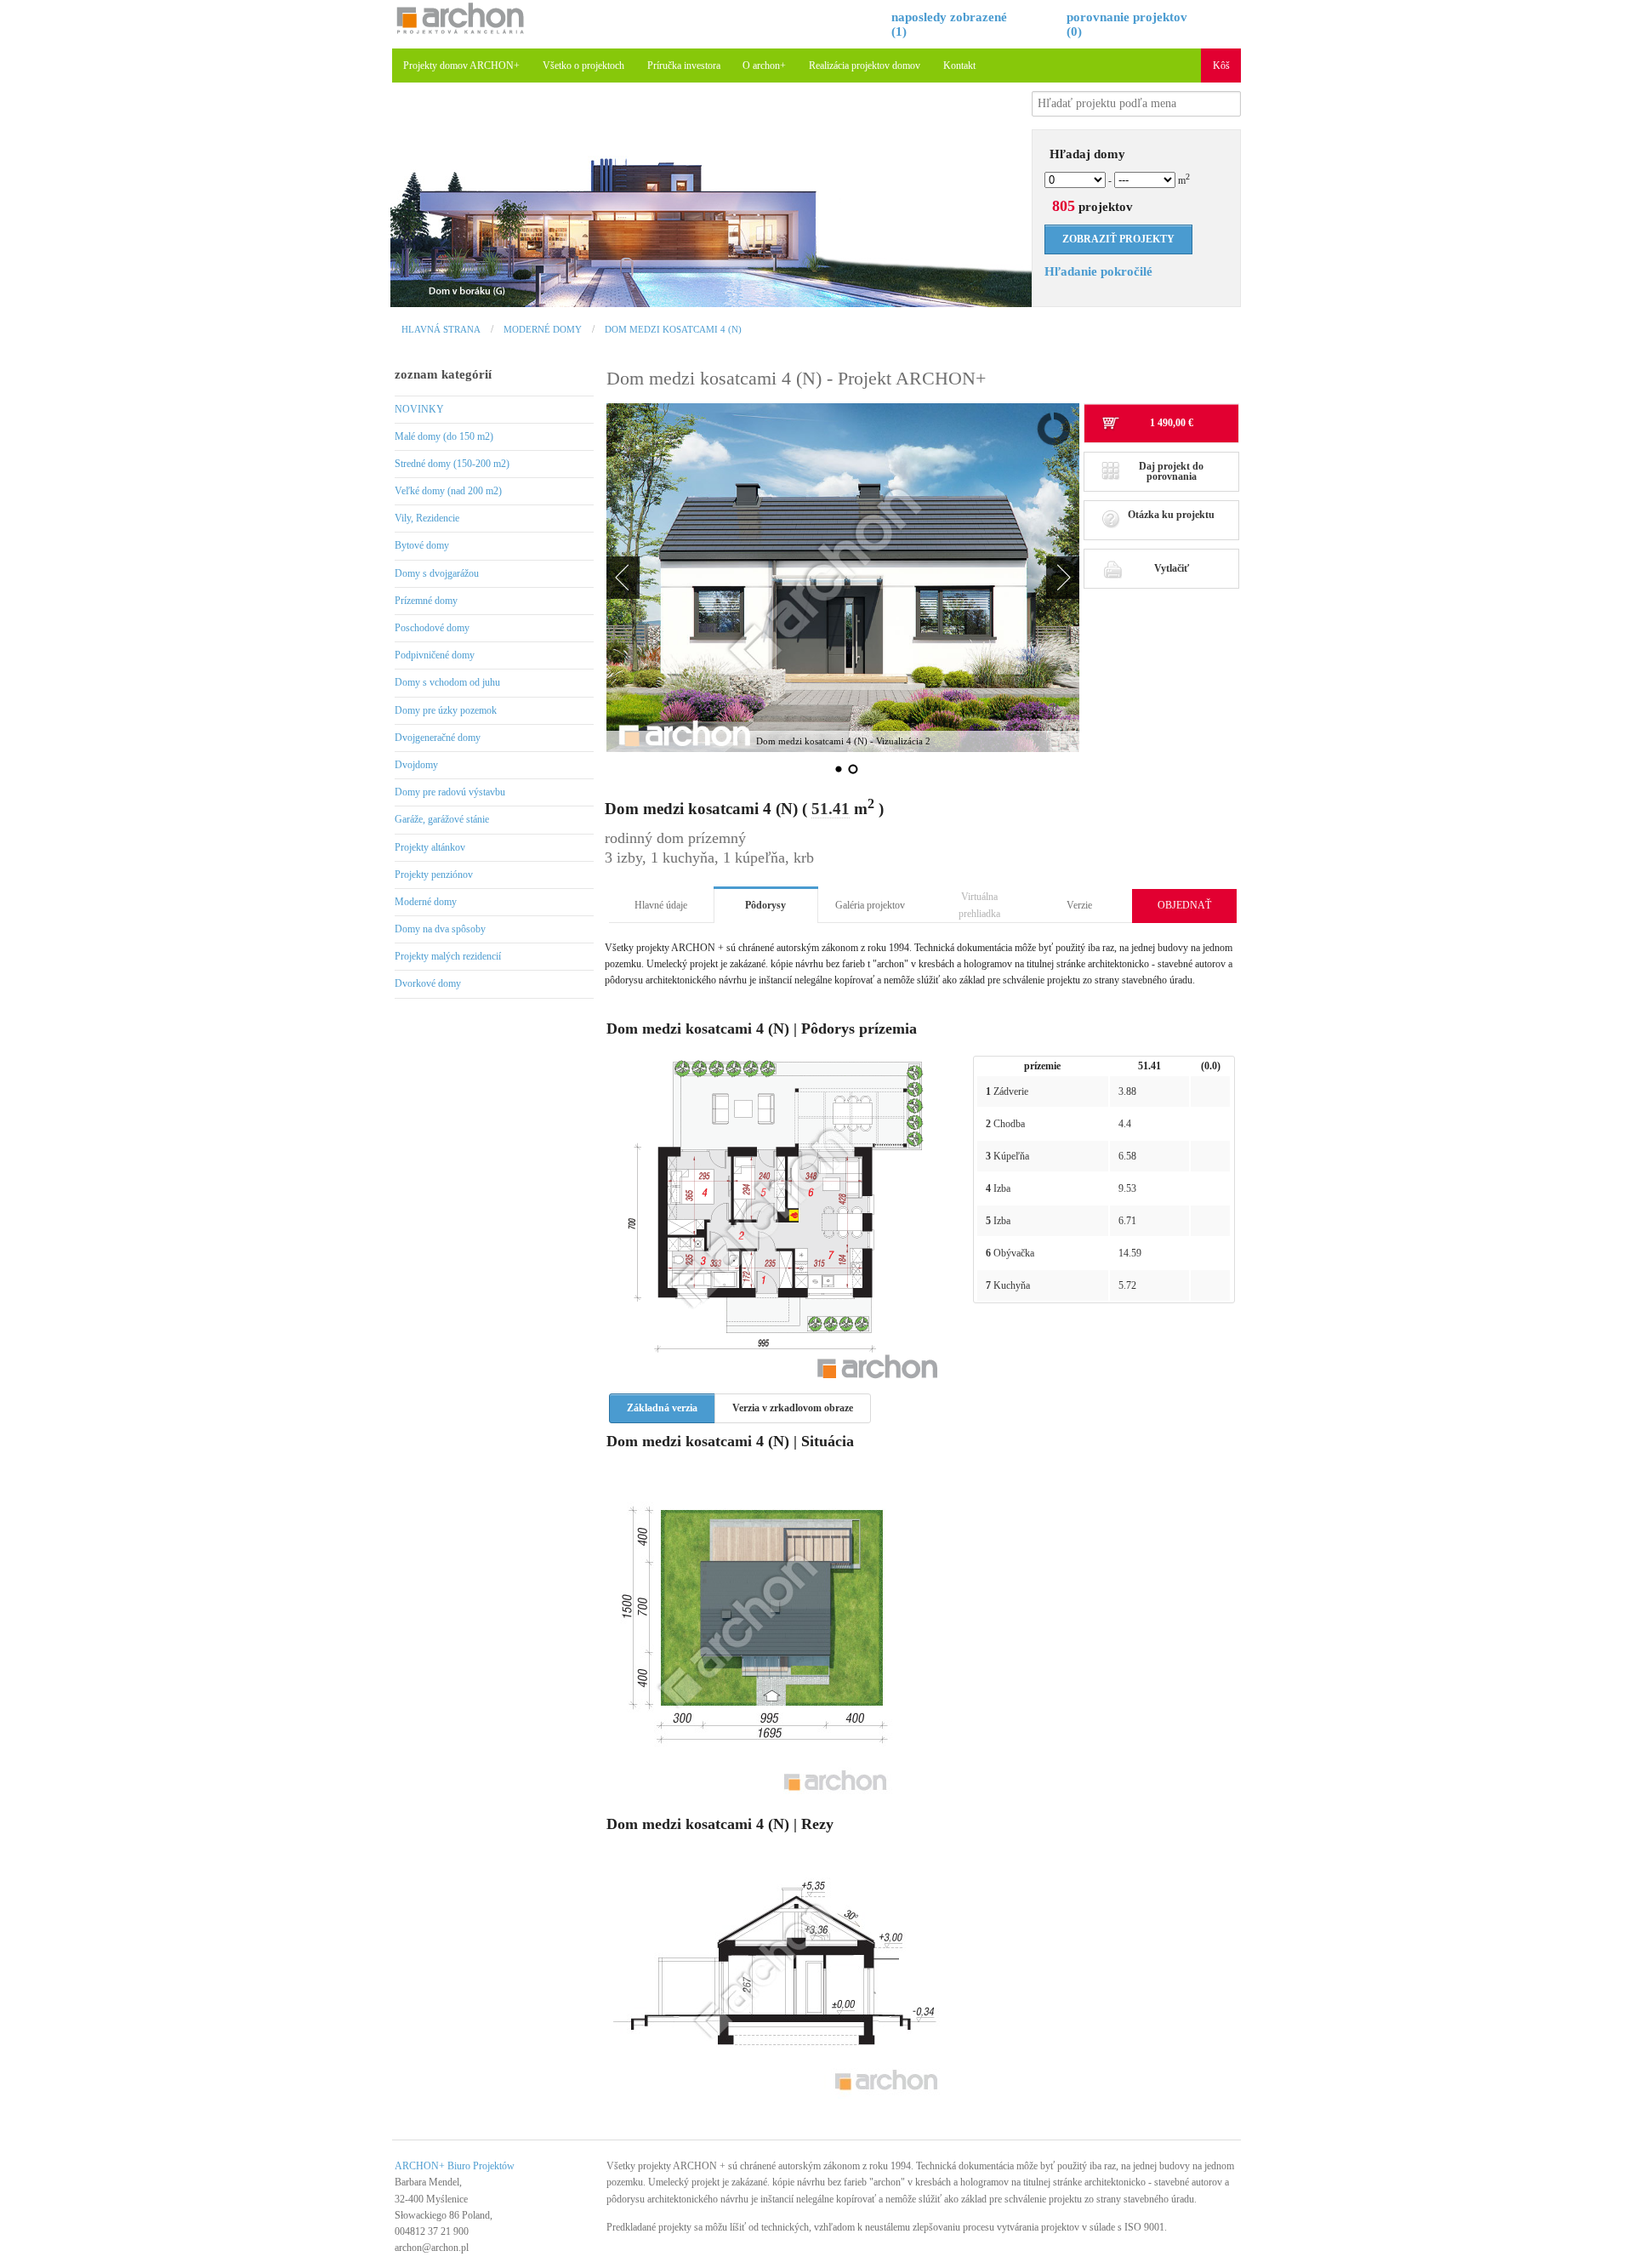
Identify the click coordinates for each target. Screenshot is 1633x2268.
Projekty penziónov (434, 875)
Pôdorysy (765, 905)
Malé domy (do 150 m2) (444, 436)
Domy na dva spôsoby (440, 929)
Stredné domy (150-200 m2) (452, 464)
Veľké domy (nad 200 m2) (448, 491)
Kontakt (959, 66)
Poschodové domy (432, 628)
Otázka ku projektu (1171, 515)
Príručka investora (684, 66)
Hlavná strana (441, 329)
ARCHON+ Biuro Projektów (455, 2166)
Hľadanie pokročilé (1098, 271)
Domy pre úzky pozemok (446, 710)
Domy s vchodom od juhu (447, 682)
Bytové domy (422, 545)
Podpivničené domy (435, 655)
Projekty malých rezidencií (448, 956)
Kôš (1221, 66)
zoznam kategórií (443, 374)
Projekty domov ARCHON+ (461, 66)
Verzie (1079, 905)
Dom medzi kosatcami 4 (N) (673, 329)
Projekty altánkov (430, 847)
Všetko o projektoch (583, 66)
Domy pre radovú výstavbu (450, 792)
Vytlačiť (1172, 568)
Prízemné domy (426, 601)
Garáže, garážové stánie (442, 819)
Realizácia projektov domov (865, 66)
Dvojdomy (416, 765)
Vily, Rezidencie (427, 518)
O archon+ (764, 66)
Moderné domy (543, 329)
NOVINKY (419, 409)
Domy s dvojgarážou (437, 573)
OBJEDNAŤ (1184, 905)
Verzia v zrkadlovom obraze (793, 1408)
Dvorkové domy (428, 983)
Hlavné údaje (661, 905)
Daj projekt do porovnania (1171, 471)
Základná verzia (662, 1408)
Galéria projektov (870, 905)
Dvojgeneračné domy (438, 738)
